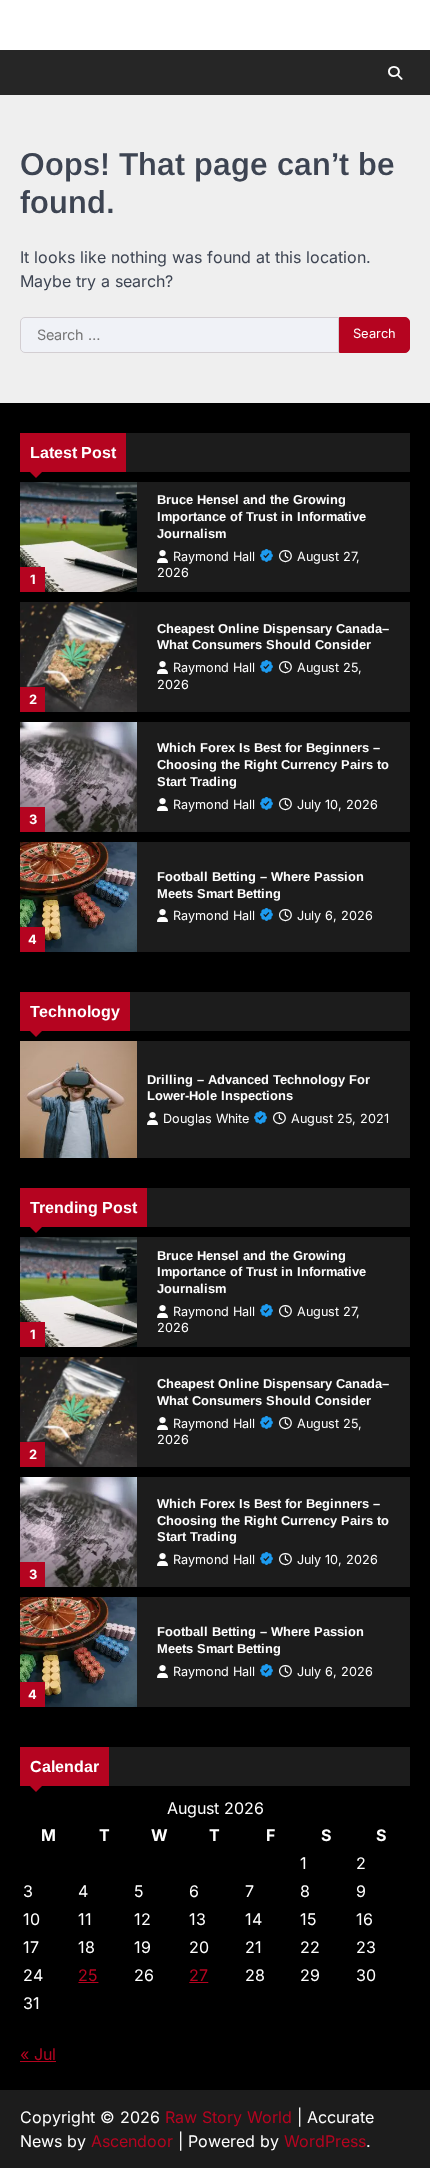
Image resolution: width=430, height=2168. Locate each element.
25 (88, 1975)
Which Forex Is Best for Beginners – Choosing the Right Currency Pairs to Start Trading (273, 764)
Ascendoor (132, 2141)
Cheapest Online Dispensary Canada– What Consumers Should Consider (273, 637)
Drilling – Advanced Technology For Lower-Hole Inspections (258, 1088)
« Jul (38, 2054)
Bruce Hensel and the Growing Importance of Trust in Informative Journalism (261, 516)
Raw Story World (228, 2117)
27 (198, 1975)
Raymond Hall (214, 556)
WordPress (325, 2141)
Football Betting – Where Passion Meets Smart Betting (260, 885)
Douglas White (206, 1118)
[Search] (395, 73)
